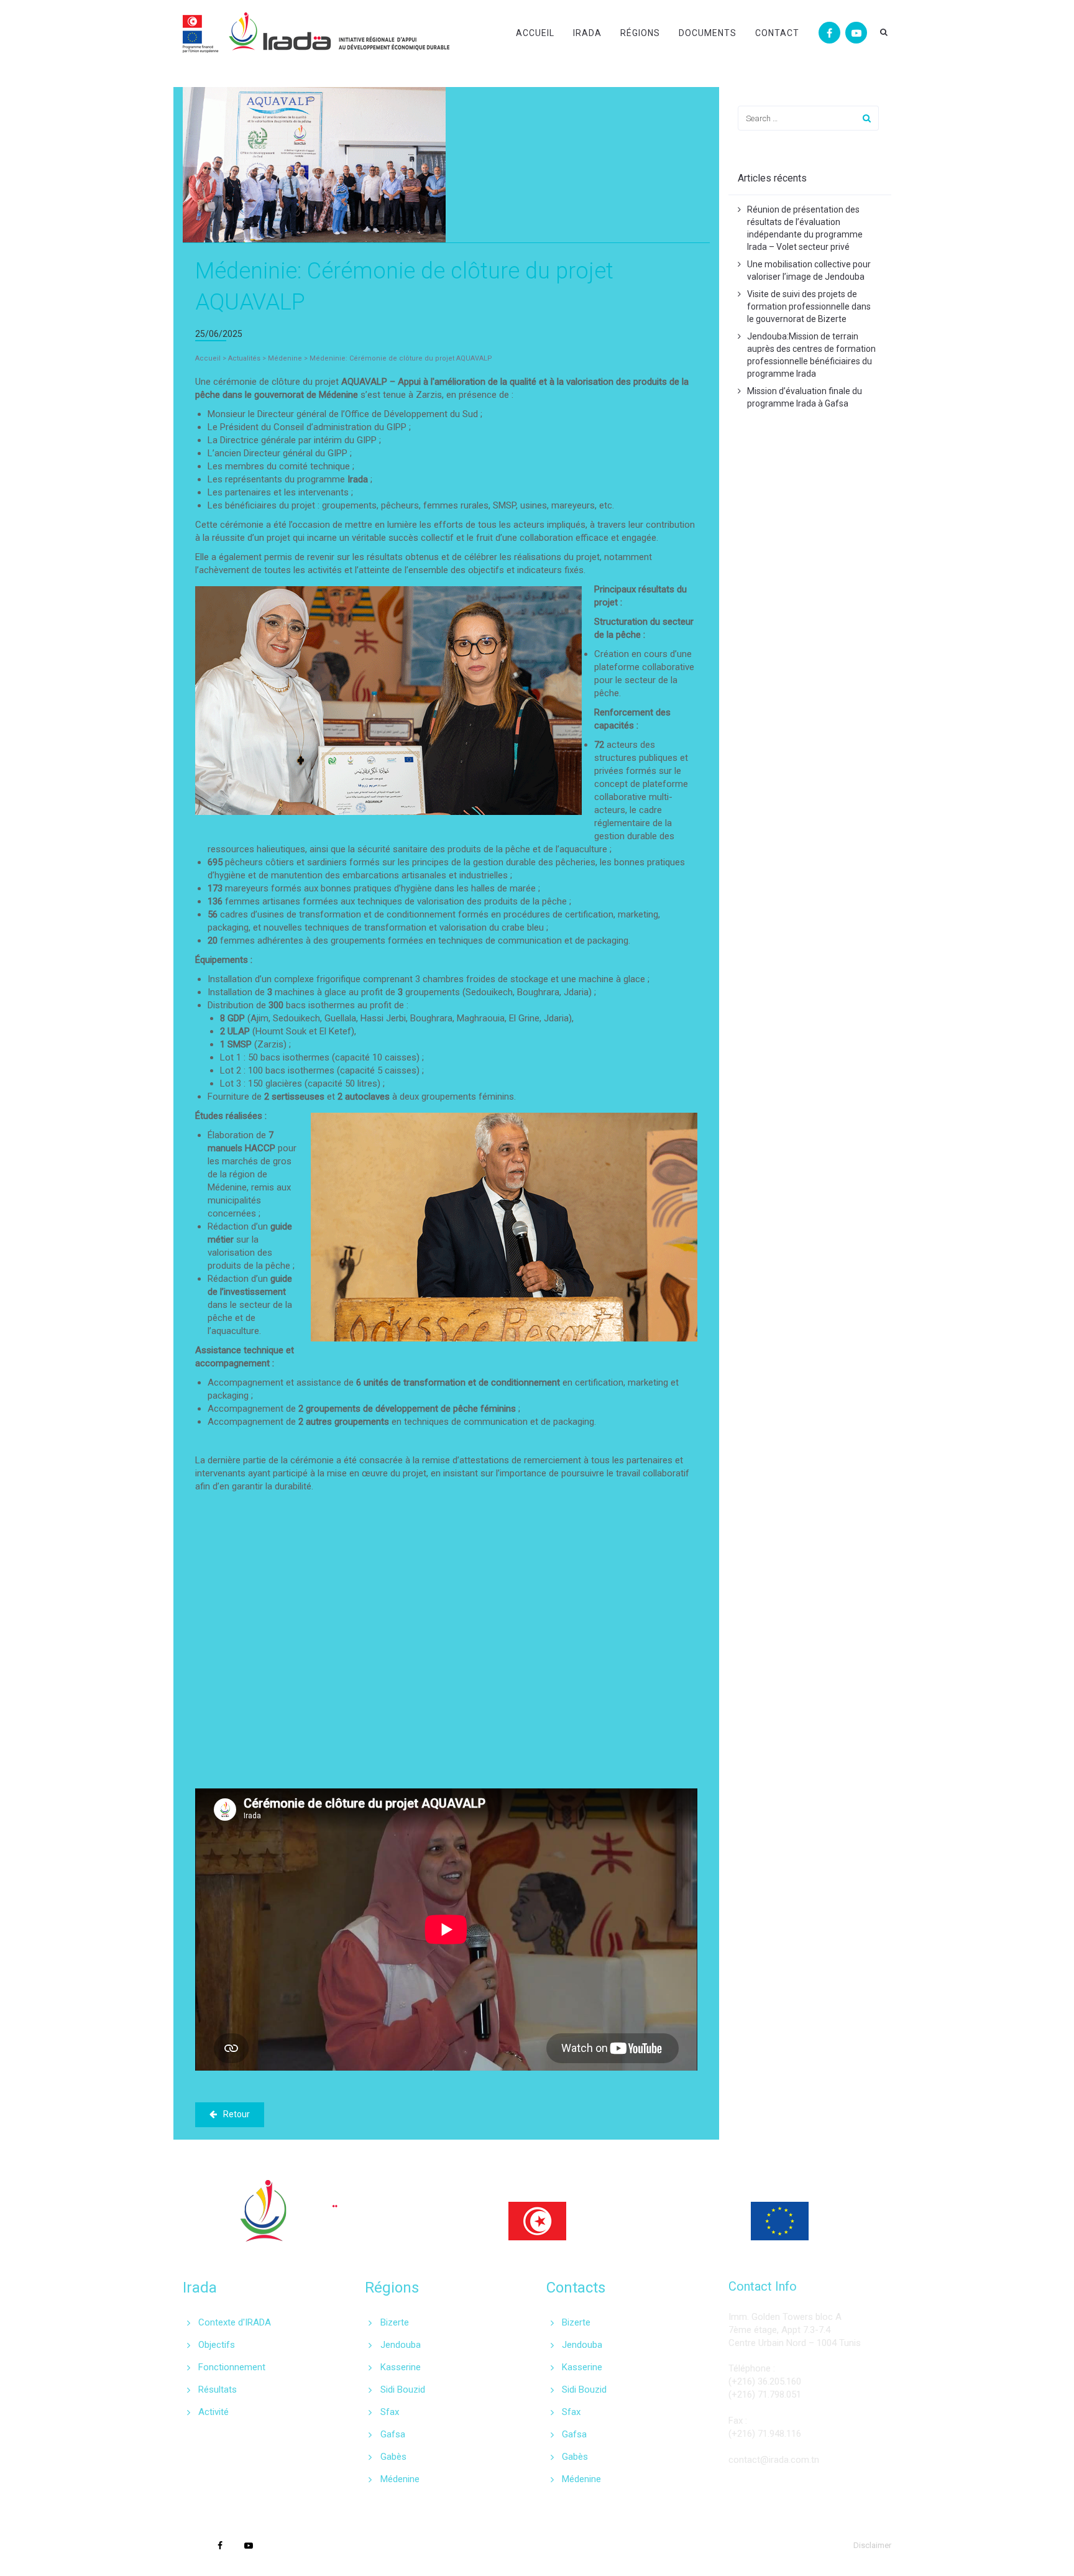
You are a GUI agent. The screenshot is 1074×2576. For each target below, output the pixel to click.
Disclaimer (872, 2545)
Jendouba (401, 2345)
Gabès (393, 2457)
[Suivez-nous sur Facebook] (829, 33)
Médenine (400, 2479)
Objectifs (217, 2345)
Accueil (535, 33)
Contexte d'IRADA (235, 2322)
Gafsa (393, 2434)
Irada (587, 33)
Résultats (218, 2390)
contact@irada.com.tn (774, 2460)
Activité (213, 2412)
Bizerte (395, 2322)
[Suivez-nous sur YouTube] (856, 33)
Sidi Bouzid (403, 2390)
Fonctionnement (232, 2367)
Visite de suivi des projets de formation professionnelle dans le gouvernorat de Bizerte (809, 306)
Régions (640, 33)
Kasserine (401, 2367)
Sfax (390, 2412)
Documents (708, 33)
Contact (777, 33)
